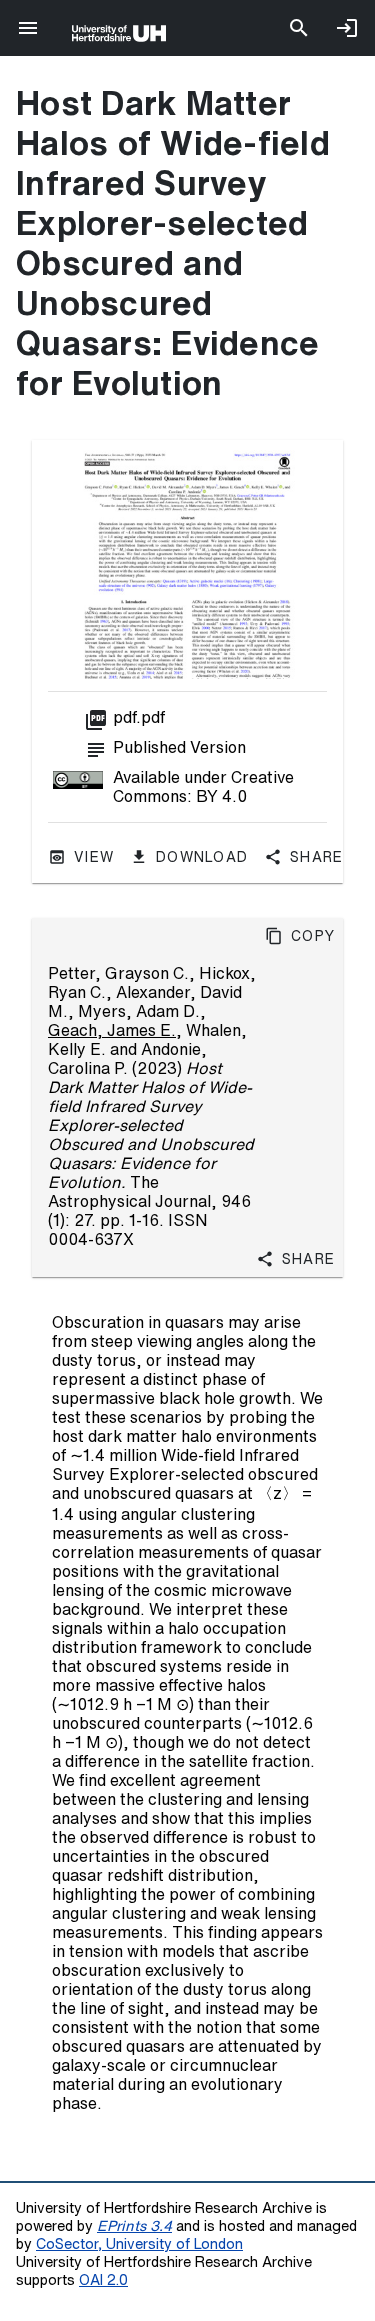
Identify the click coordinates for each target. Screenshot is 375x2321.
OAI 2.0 (103, 2279)
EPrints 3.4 (134, 2225)
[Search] (299, 28)
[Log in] (347, 28)
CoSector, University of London (139, 2243)
